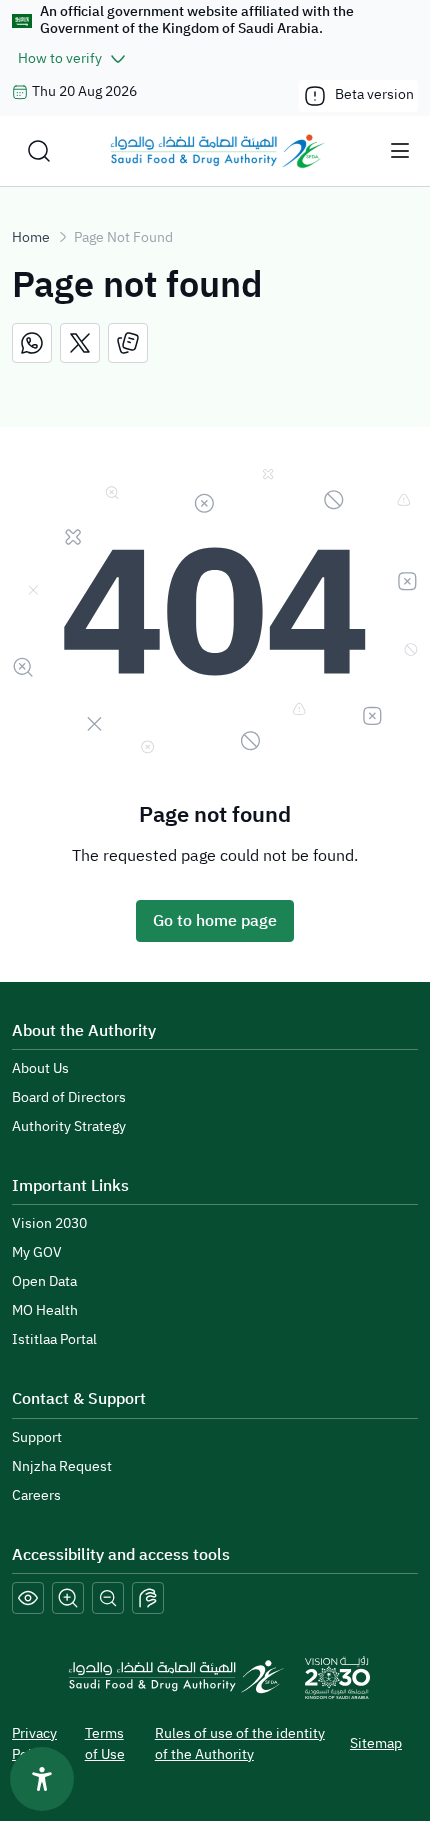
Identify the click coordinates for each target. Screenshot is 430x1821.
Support (37, 1437)
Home (31, 237)
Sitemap (376, 1743)
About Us (40, 1068)
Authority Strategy (69, 1126)
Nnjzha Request (62, 1466)
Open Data (44, 1281)
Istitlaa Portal (54, 1339)
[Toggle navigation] (400, 151)
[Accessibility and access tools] (148, 1598)
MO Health (45, 1310)
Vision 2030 (49, 1223)
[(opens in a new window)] (32, 343)
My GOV (37, 1252)
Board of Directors (69, 1097)
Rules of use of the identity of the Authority (240, 1744)
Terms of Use (105, 1744)
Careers (36, 1495)
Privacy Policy (34, 1744)
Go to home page (215, 921)
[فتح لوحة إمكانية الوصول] (42, 1779)
